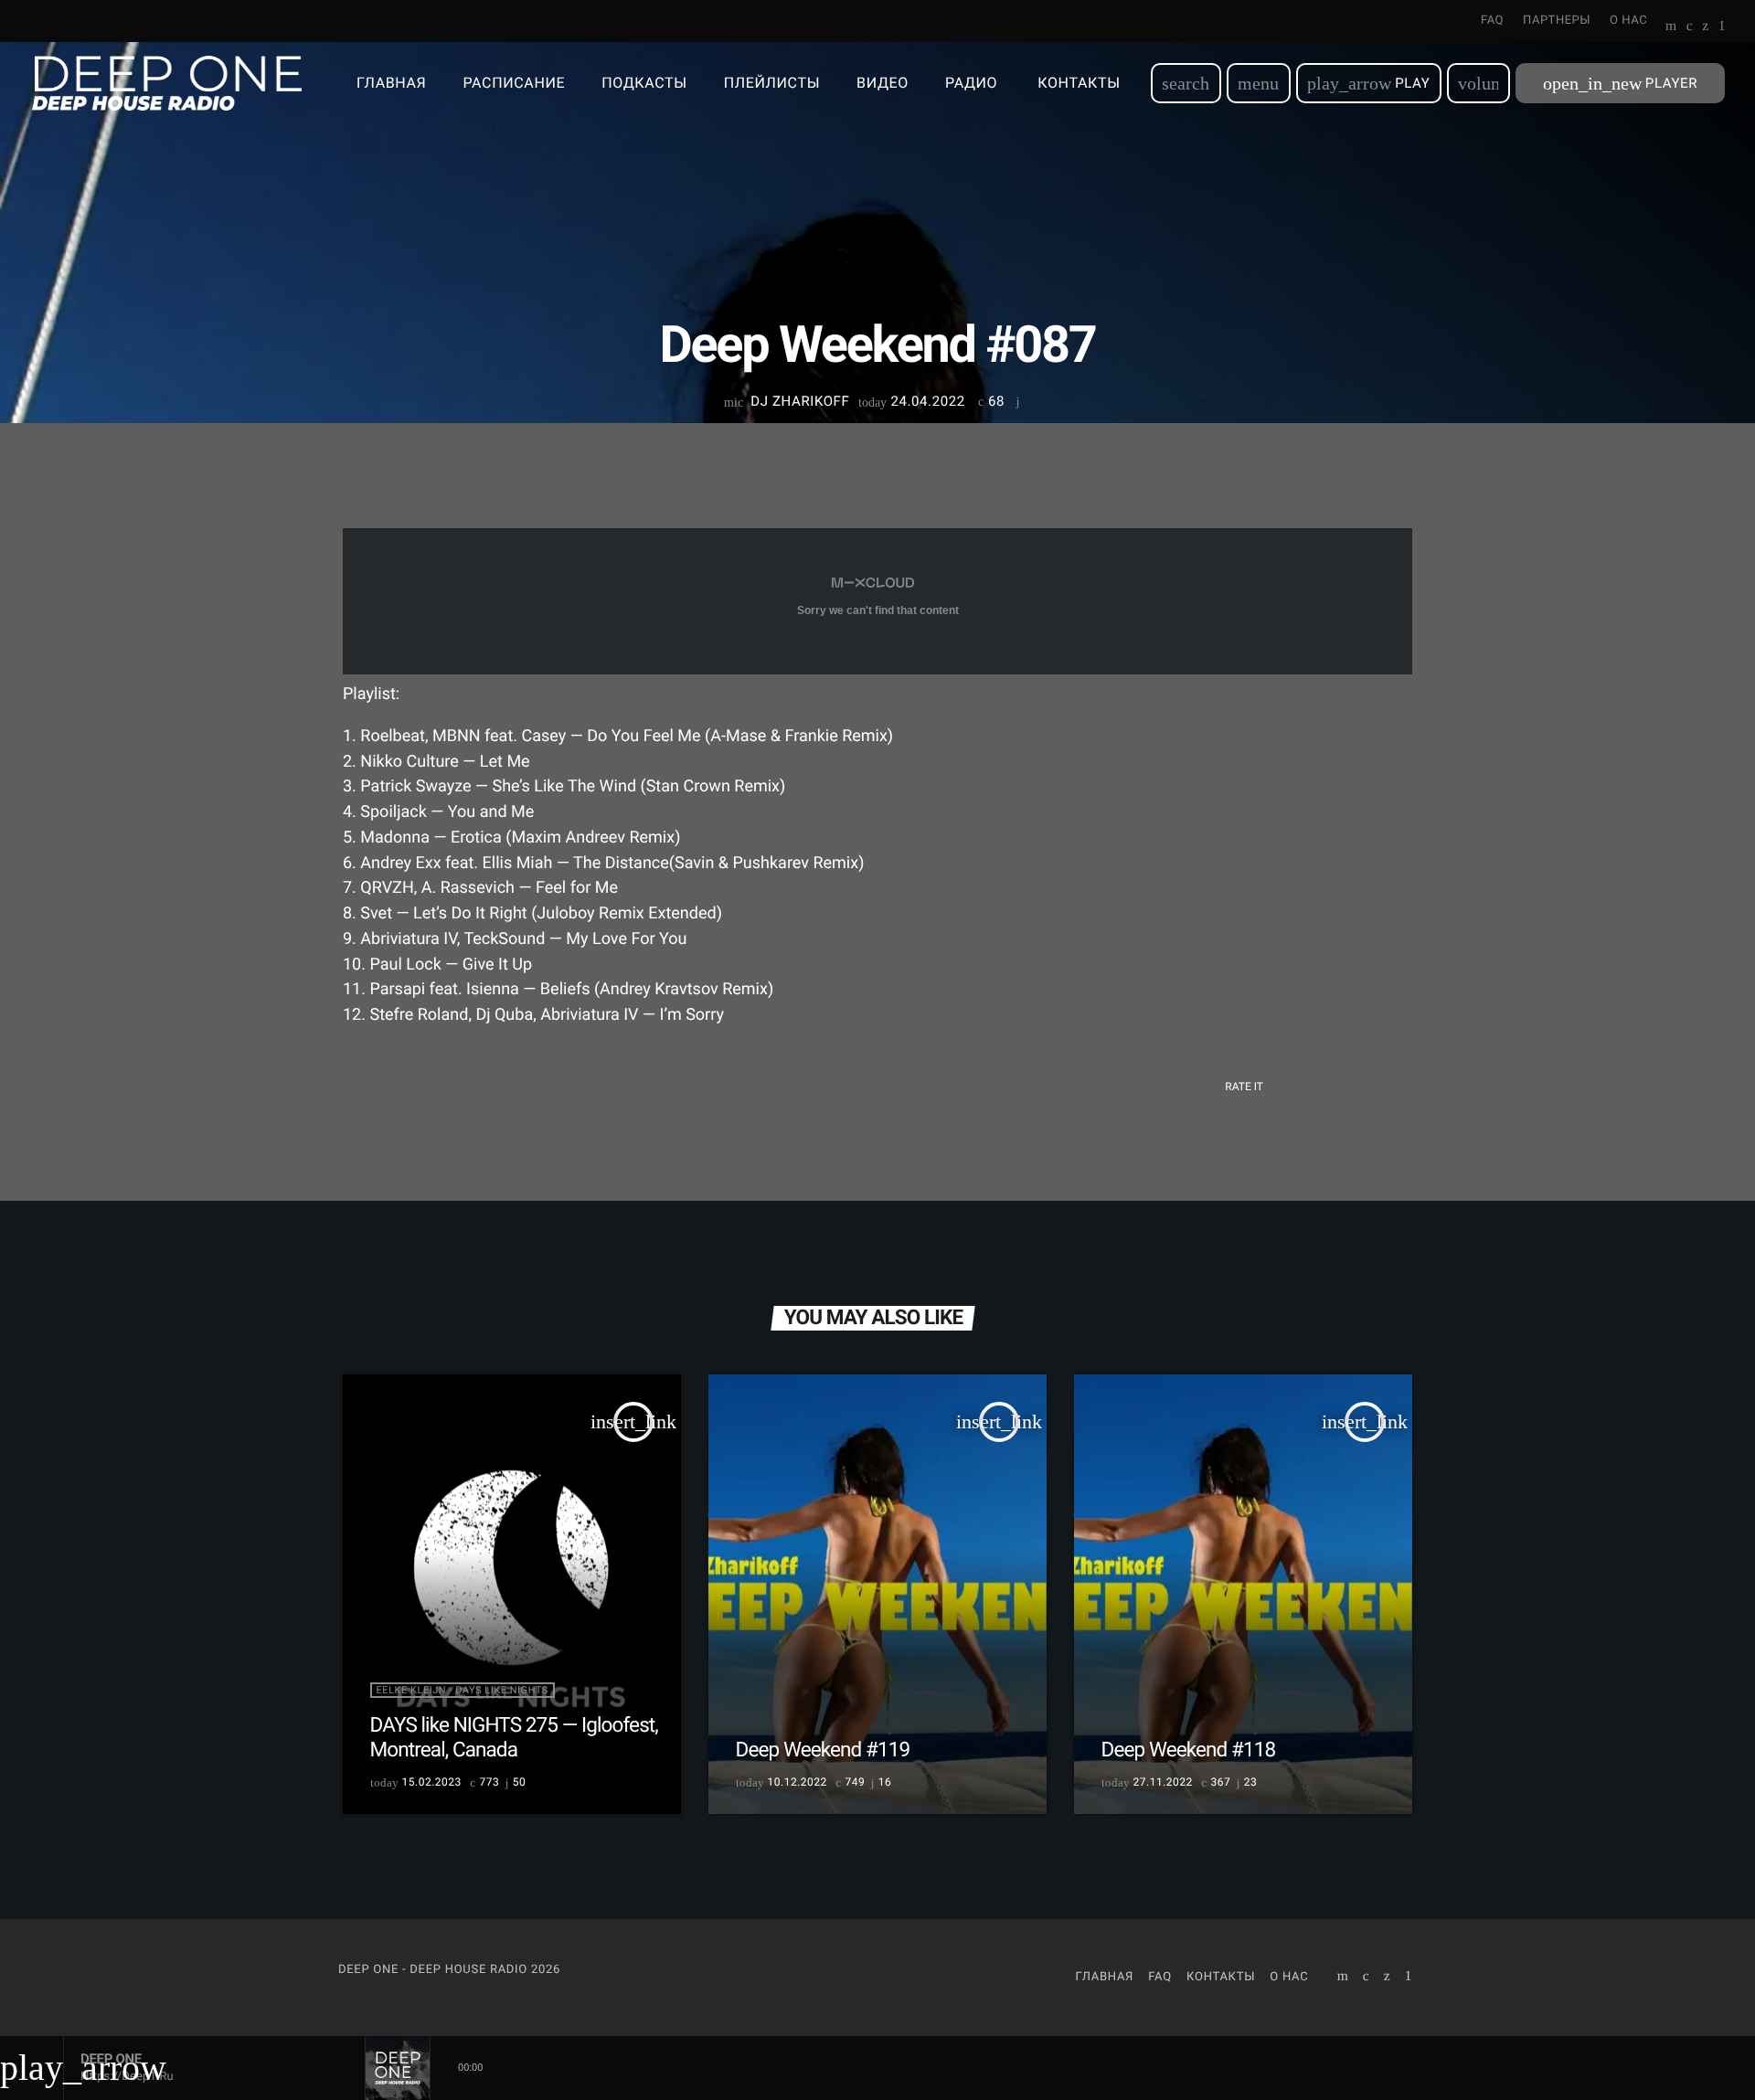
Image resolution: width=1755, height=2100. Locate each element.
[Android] (1722, 27)
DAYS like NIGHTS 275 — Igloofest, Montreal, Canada (514, 1738)
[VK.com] (1690, 27)
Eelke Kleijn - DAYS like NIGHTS (463, 1690)
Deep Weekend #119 (823, 1750)
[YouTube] (1671, 27)
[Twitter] (1705, 27)
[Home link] (167, 83)
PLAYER (1620, 83)
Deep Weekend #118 (1189, 1750)
